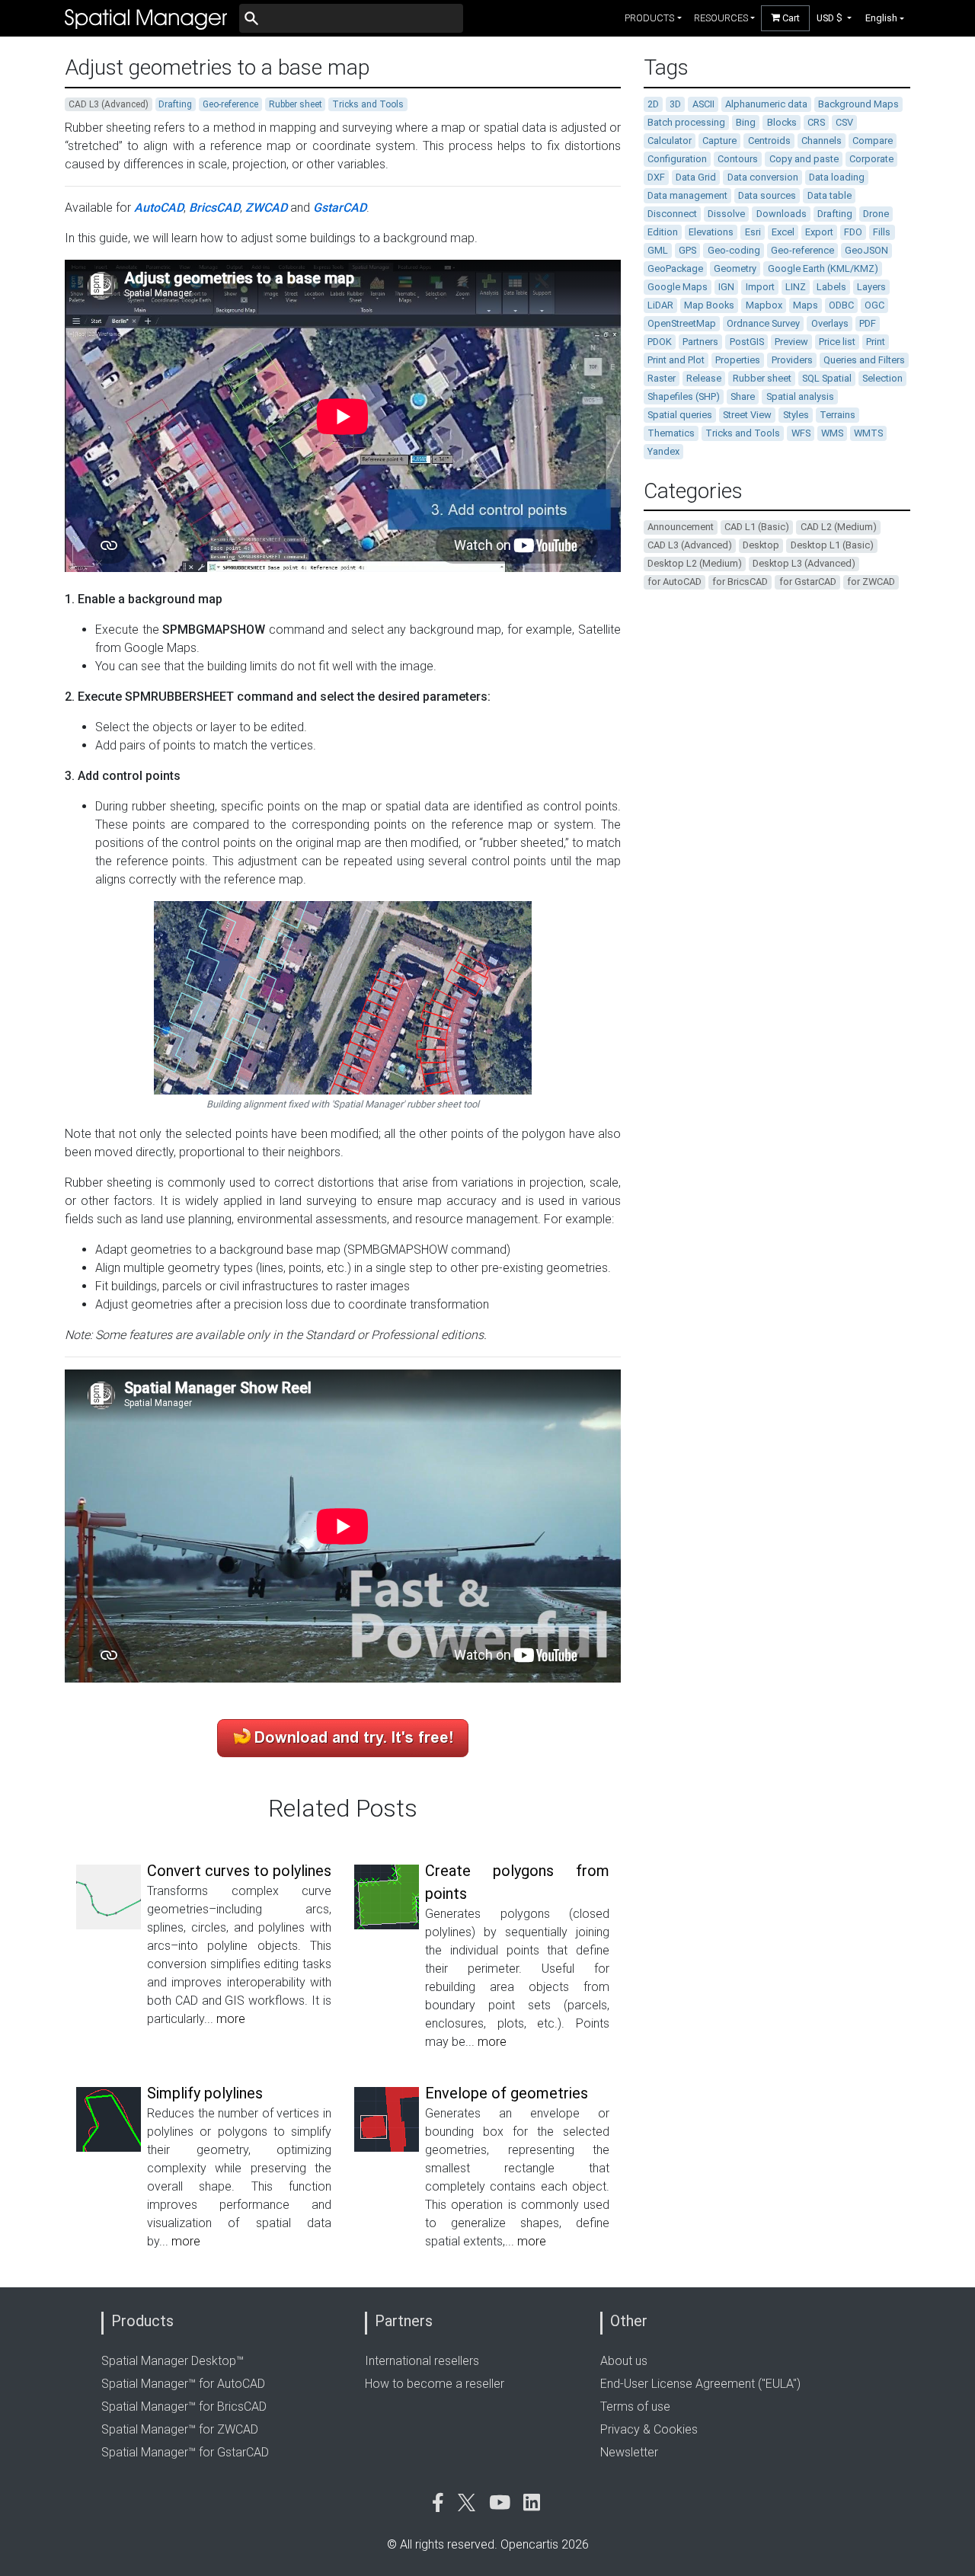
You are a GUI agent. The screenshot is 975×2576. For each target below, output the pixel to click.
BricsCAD (214, 208)
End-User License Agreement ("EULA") (700, 2384)
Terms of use (635, 2407)
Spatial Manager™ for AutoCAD (183, 2384)
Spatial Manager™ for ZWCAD (180, 2429)
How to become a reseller (435, 2384)
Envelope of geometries (507, 2093)
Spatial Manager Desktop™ (173, 2361)
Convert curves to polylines (239, 1871)
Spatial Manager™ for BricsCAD (184, 2407)
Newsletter (629, 2452)
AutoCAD (159, 208)
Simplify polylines (205, 2093)
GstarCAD (340, 208)
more (231, 2019)
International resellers (422, 2361)
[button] (834, 18)
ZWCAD (266, 208)
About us (624, 2361)
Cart (790, 18)
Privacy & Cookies (649, 2429)
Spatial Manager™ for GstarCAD (185, 2452)
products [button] (649, 18)
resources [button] (721, 18)
